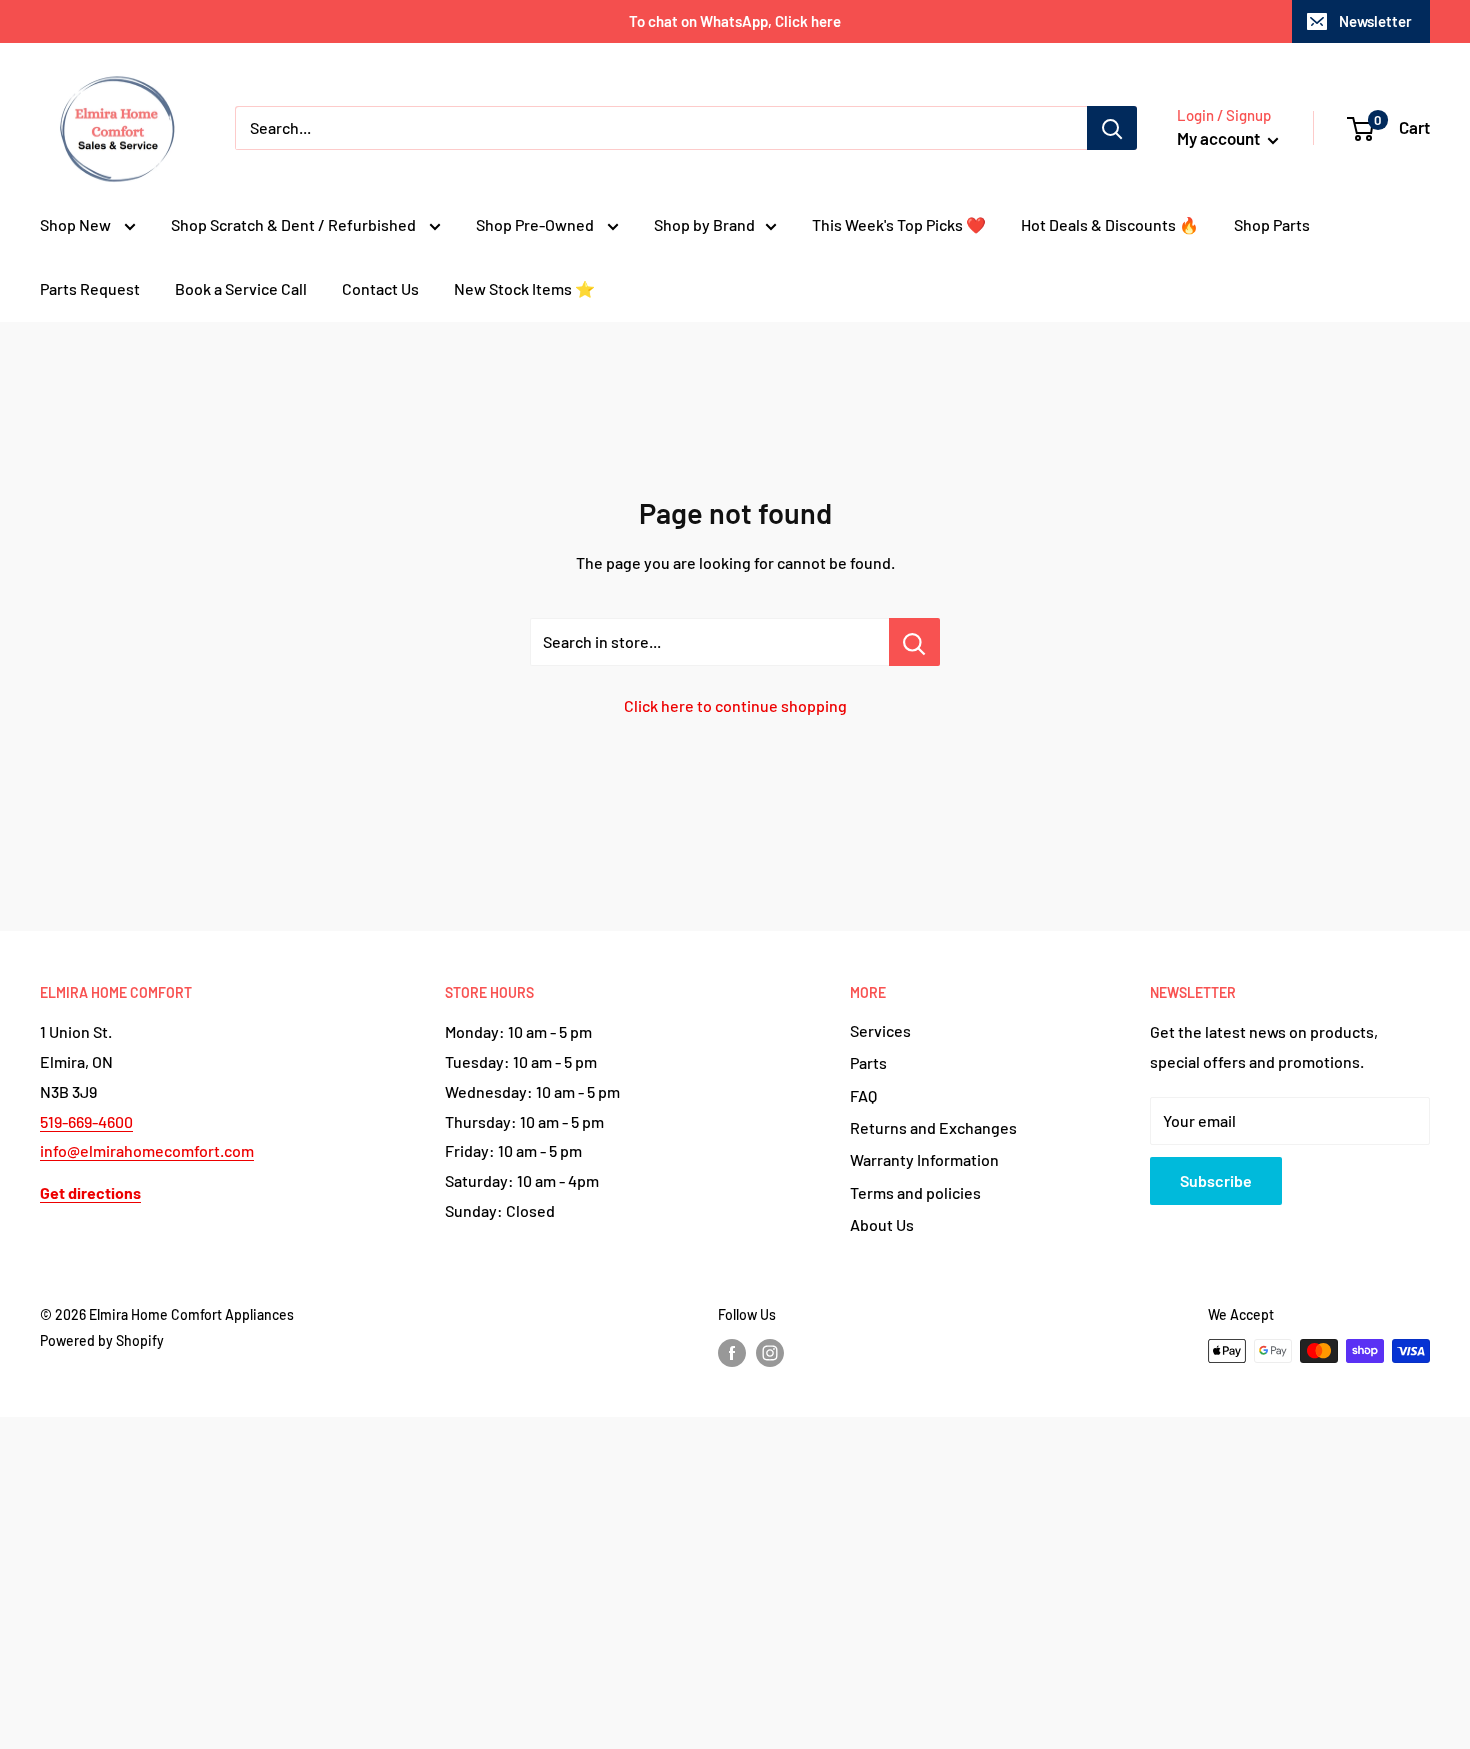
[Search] (1112, 128)
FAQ (863, 1095)
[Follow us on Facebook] (732, 1353)
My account (1220, 138)
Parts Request (90, 288)
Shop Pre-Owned (536, 224)
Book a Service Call (241, 288)
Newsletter (1375, 21)
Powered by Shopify (102, 1340)
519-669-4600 (86, 1121)
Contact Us (380, 288)
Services (880, 1030)
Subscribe (1216, 1180)
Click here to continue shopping (735, 705)
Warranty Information (924, 1159)
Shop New (77, 224)
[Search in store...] (914, 642)
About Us (882, 1224)
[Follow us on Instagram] (770, 1353)
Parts (868, 1062)
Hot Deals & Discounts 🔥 (1110, 224)
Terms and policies (915, 1192)
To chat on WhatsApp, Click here (735, 21)
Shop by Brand (704, 224)
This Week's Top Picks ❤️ (899, 224)
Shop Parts (1272, 224)
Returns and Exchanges (933, 1127)
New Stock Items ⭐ (524, 288)
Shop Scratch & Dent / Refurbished (295, 224)
